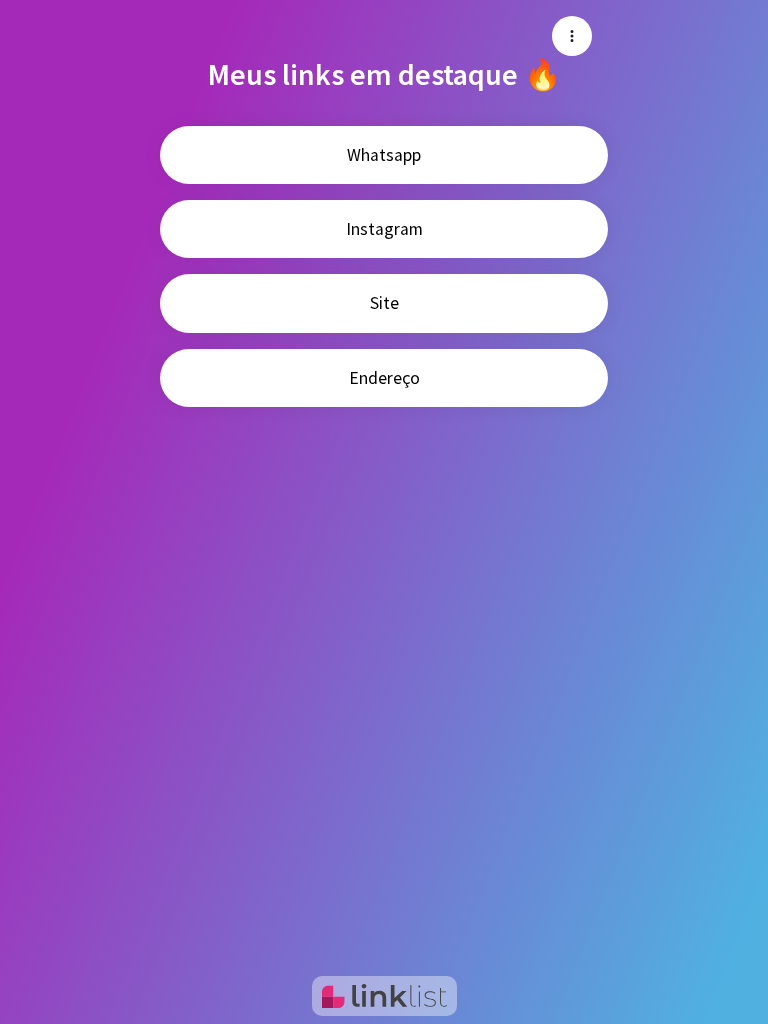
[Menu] (572, 36)
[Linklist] (384, 996)
